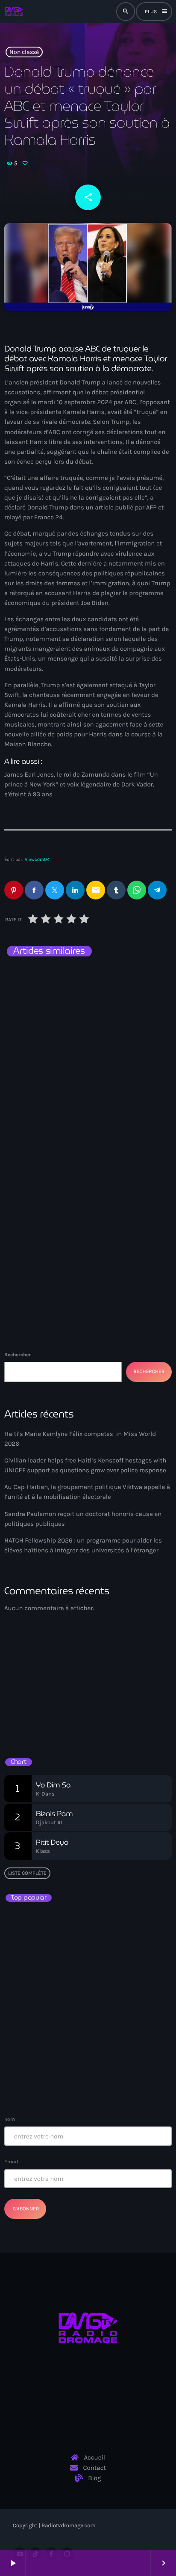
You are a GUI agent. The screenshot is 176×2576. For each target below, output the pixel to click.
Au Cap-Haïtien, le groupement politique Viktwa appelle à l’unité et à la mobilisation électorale (87, 1161)
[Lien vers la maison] (14, 12)
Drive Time (32, 1709)
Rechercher (18, 1355)
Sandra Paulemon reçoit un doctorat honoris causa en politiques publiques (88, 998)
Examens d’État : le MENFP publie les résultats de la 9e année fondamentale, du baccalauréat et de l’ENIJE (87, 2001)
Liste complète (27, 1873)
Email (11, 2162)
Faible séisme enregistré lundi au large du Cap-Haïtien (86, 2038)
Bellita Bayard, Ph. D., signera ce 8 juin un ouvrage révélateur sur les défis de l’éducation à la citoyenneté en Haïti (101, 1963)
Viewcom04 (37, 859)
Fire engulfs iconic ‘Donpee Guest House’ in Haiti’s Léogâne (106, 2076)
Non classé (24, 52)
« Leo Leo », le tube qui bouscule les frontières (84, 1925)
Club (22, 1695)
